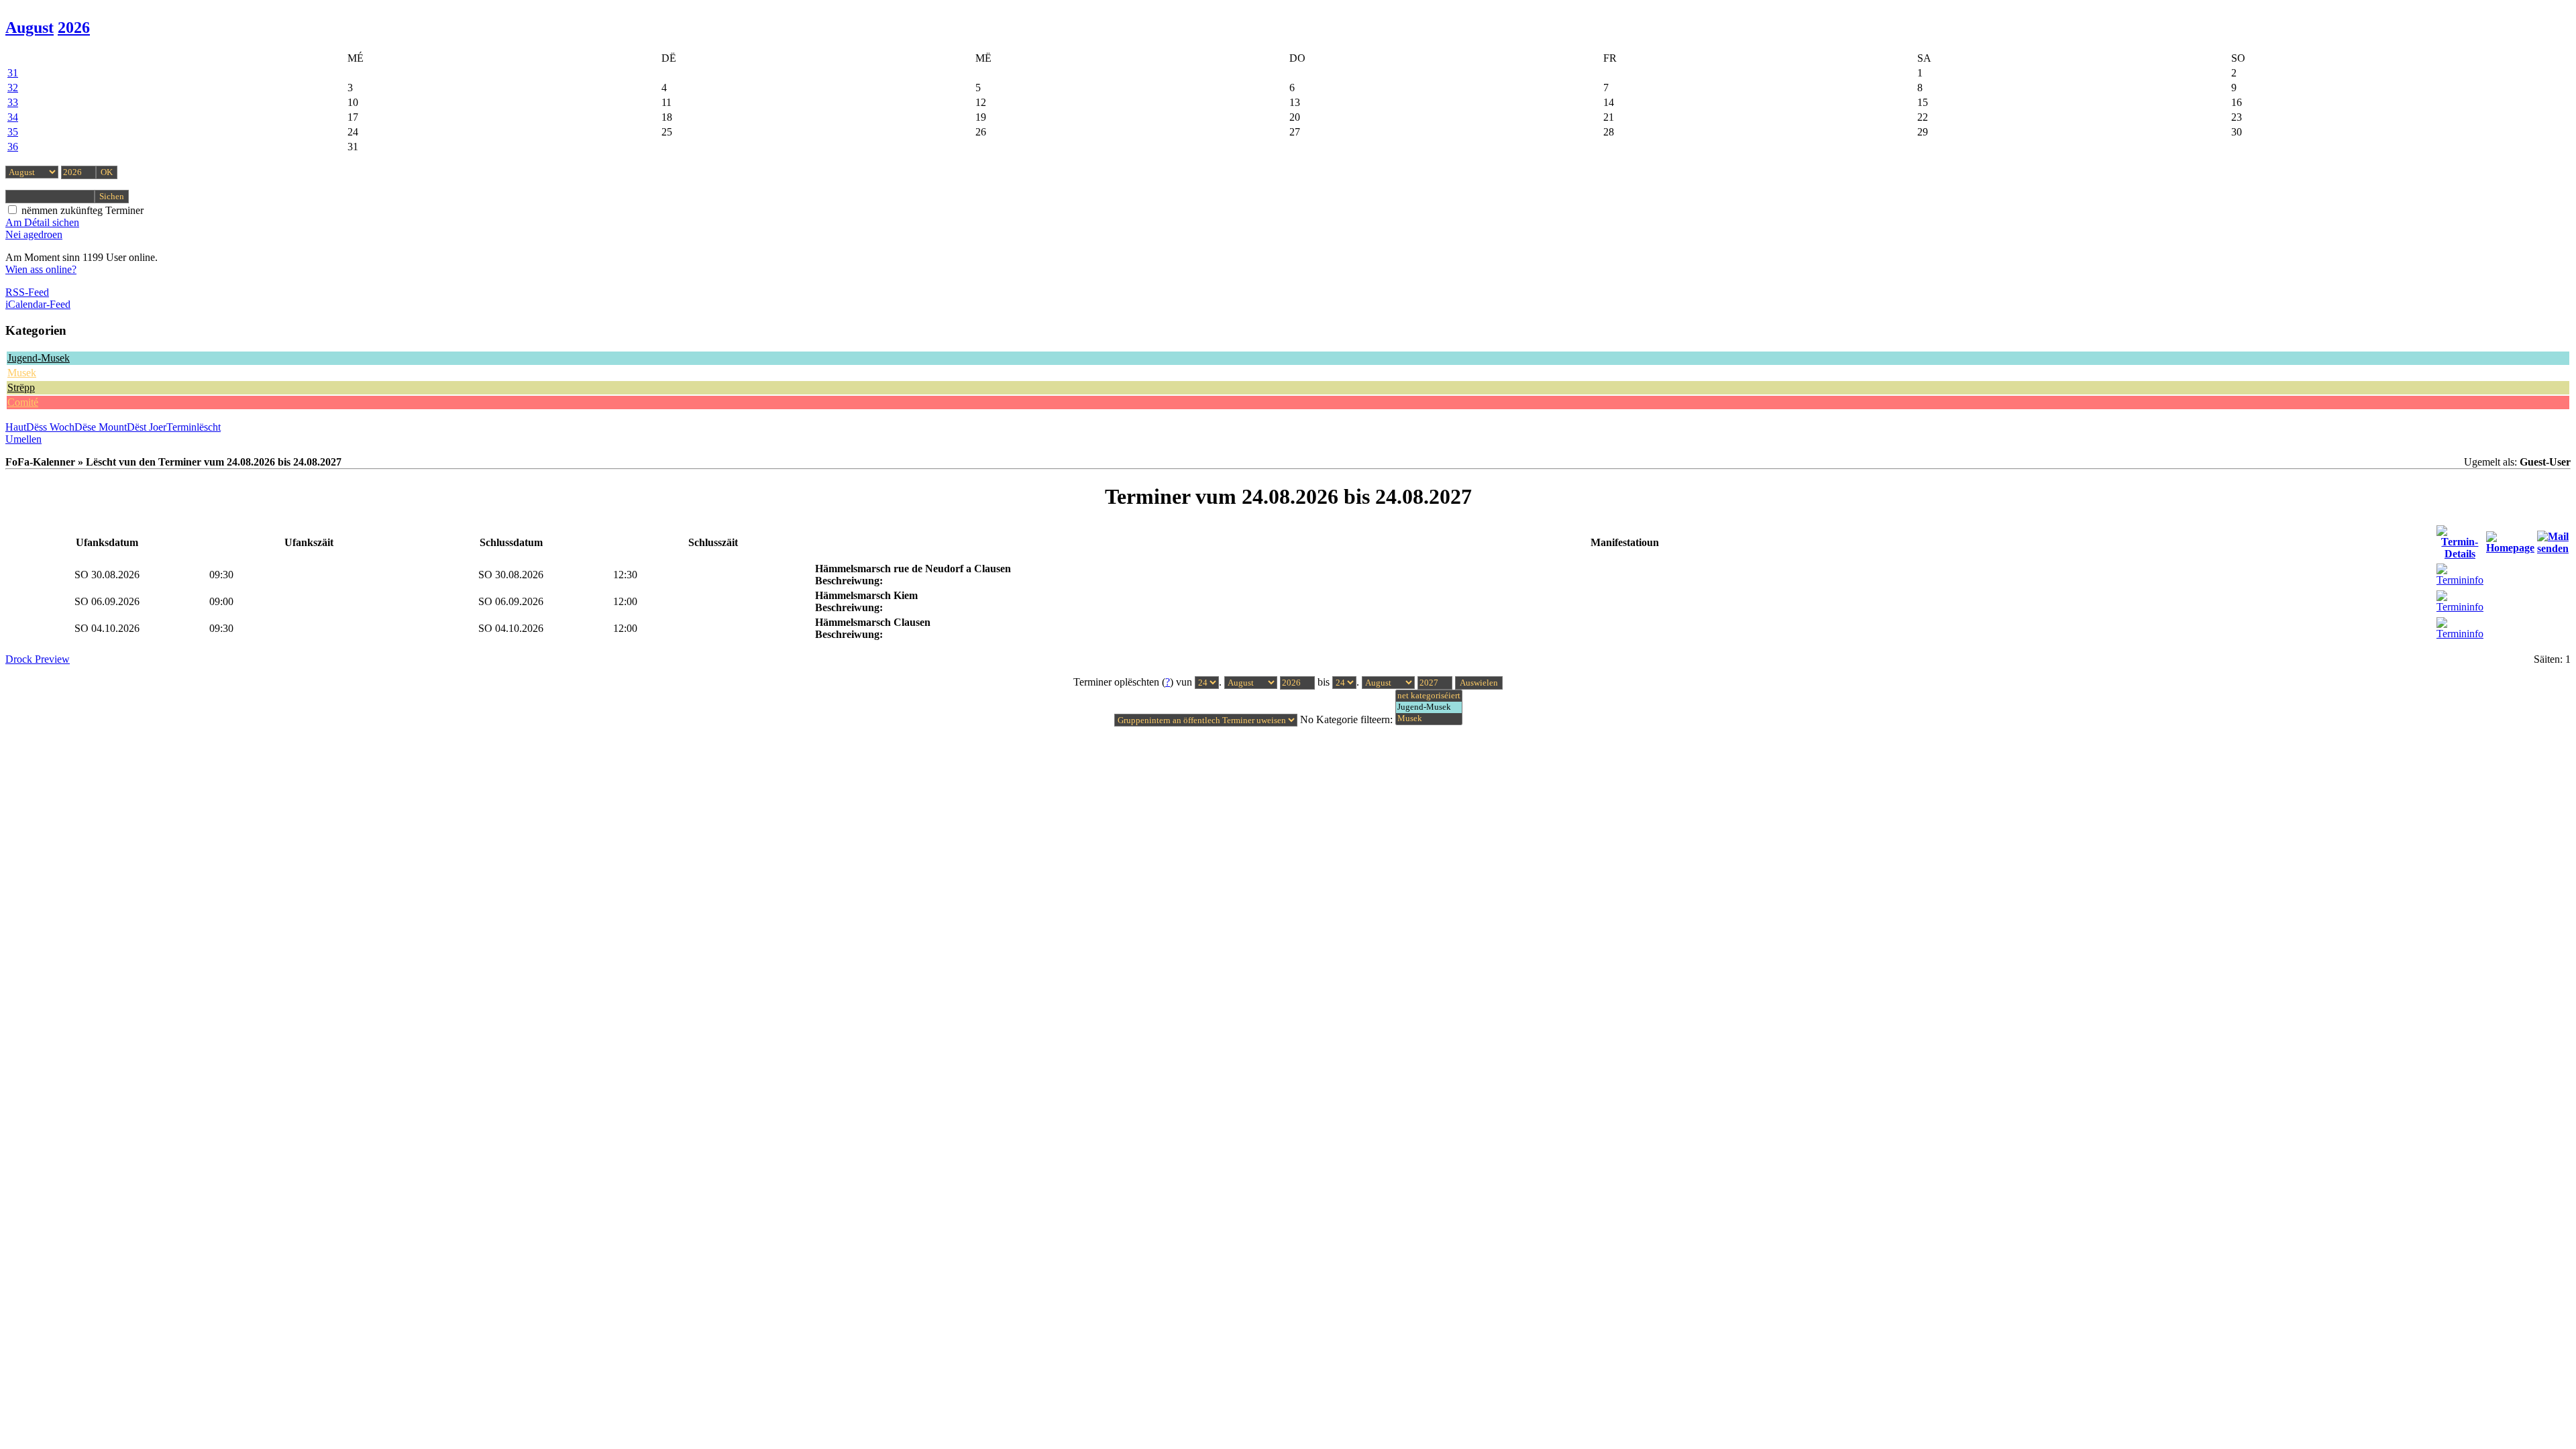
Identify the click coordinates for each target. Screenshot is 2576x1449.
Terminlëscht (194, 427)
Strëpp (21, 387)
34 (13, 117)
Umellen (23, 439)
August (30, 28)
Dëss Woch (50, 427)
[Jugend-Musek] (1429, 707)
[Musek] (1429, 719)
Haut (16, 427)
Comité (23, 402)
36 (13, 147)
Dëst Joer (147, 427)
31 (13, 73)
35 (13, 132)
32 (13, 88)
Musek (22, 373)
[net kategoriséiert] (1429, 696)
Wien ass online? (41, 269)
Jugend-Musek (39, 358)
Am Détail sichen (42, 222)
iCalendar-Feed (38, 304)
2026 (74, 28)
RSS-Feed (27, 292)
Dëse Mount (101, 427)
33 (13, 102)
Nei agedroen (34, 234)
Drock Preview (38, 659)
